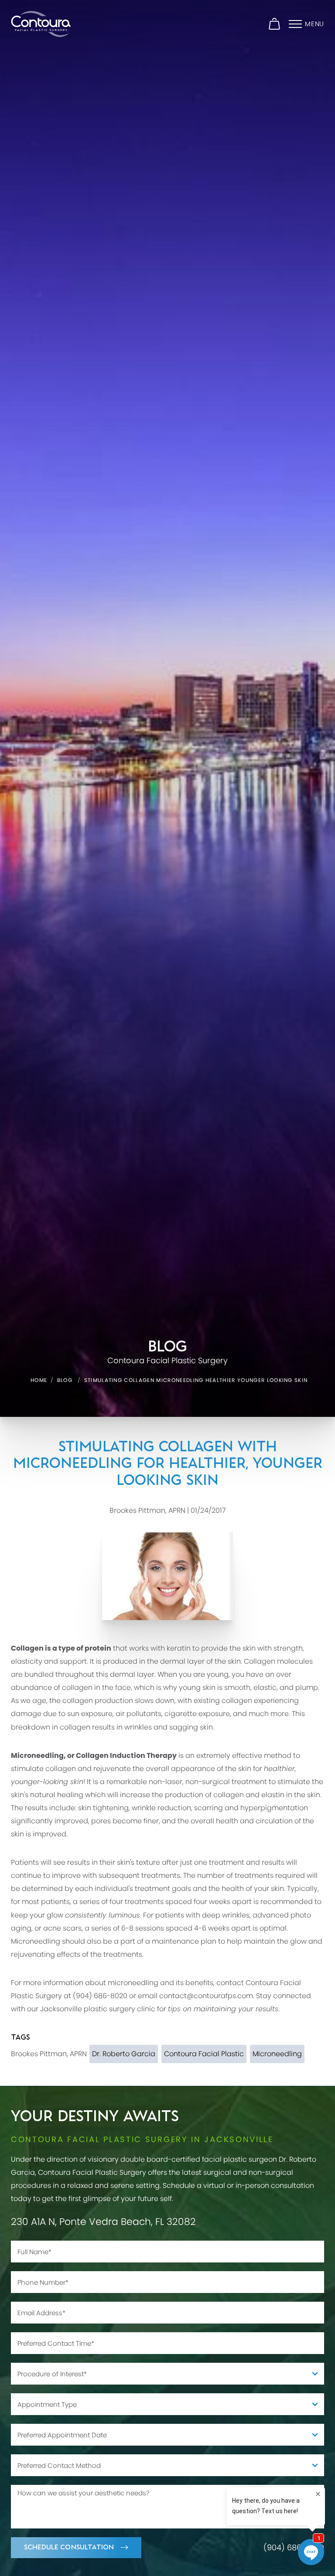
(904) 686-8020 (100, 1996)
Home (39, 1380)
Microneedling (36, 1941)
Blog (65, 1380)
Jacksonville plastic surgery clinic (98, 2009)
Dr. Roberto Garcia (124, 2054)
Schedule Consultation (69, 2547)
